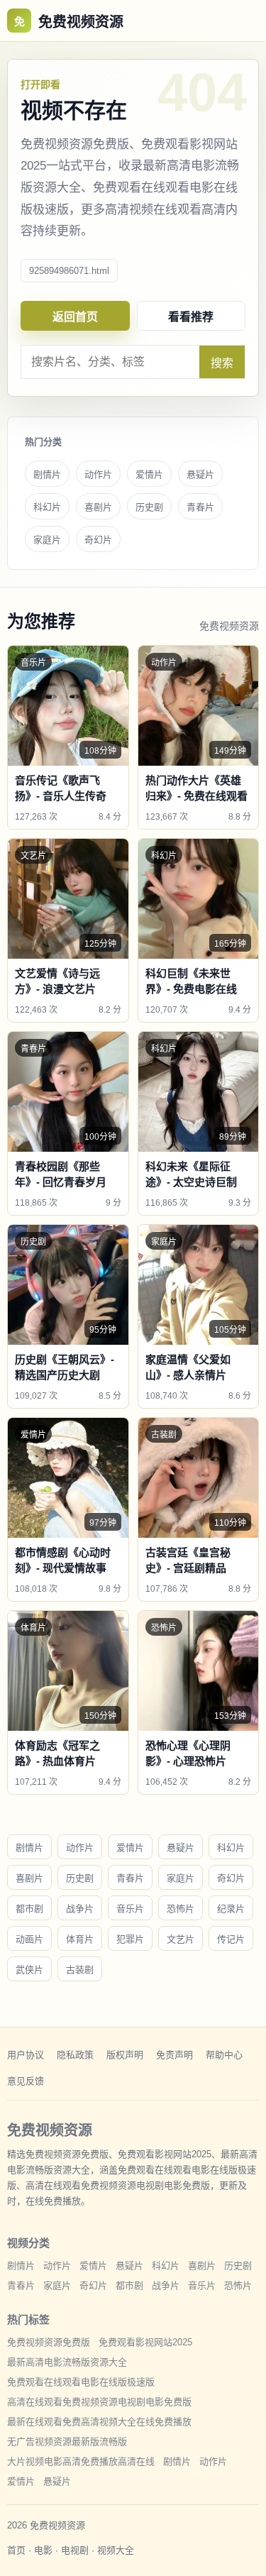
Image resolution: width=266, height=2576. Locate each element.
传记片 (231, 1939)
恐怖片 (181, 1909)
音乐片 (130, 1909)
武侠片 (29, 1970)
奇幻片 (98, 540)
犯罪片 (130, 1939)
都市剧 (29, 1909)
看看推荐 (191, 317)
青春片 (200, 507)
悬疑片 (200, 474)
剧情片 (47, 474)
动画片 (29, 1939)
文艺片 (181, 1939)
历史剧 (149, 507)
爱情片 (149, 474)
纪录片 (231, 1909)
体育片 (80, 1939)
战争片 (80, 1909)
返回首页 (75, 317)
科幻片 (47, 507)
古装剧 (80, 1970)
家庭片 (47, 540)
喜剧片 (98, 507)
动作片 (98, 474)
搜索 (222, 363)
